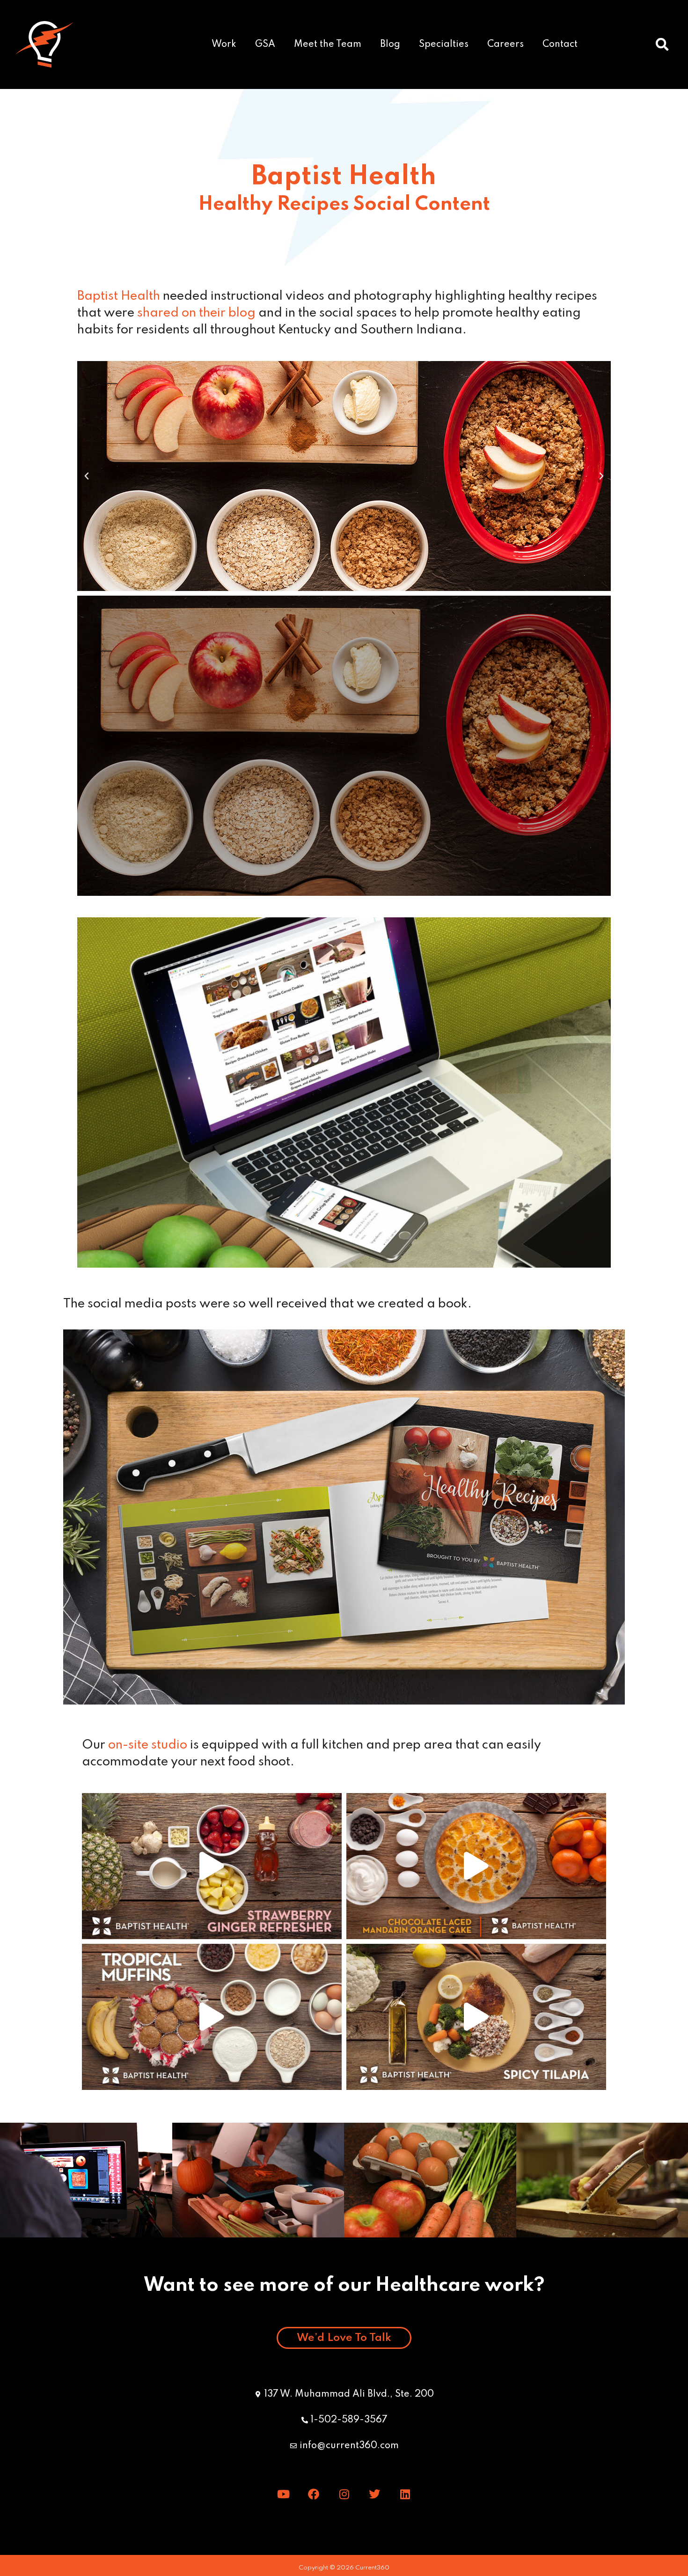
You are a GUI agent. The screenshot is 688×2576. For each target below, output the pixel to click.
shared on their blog (198, 313)
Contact (560, 44)
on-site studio (148, 1745)
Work (224, 44)
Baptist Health (119, 296)
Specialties (444, 44)
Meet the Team (328, 44)
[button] (662, 44)
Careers (505, 44)
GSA (265, 44)
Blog (390, 44)
